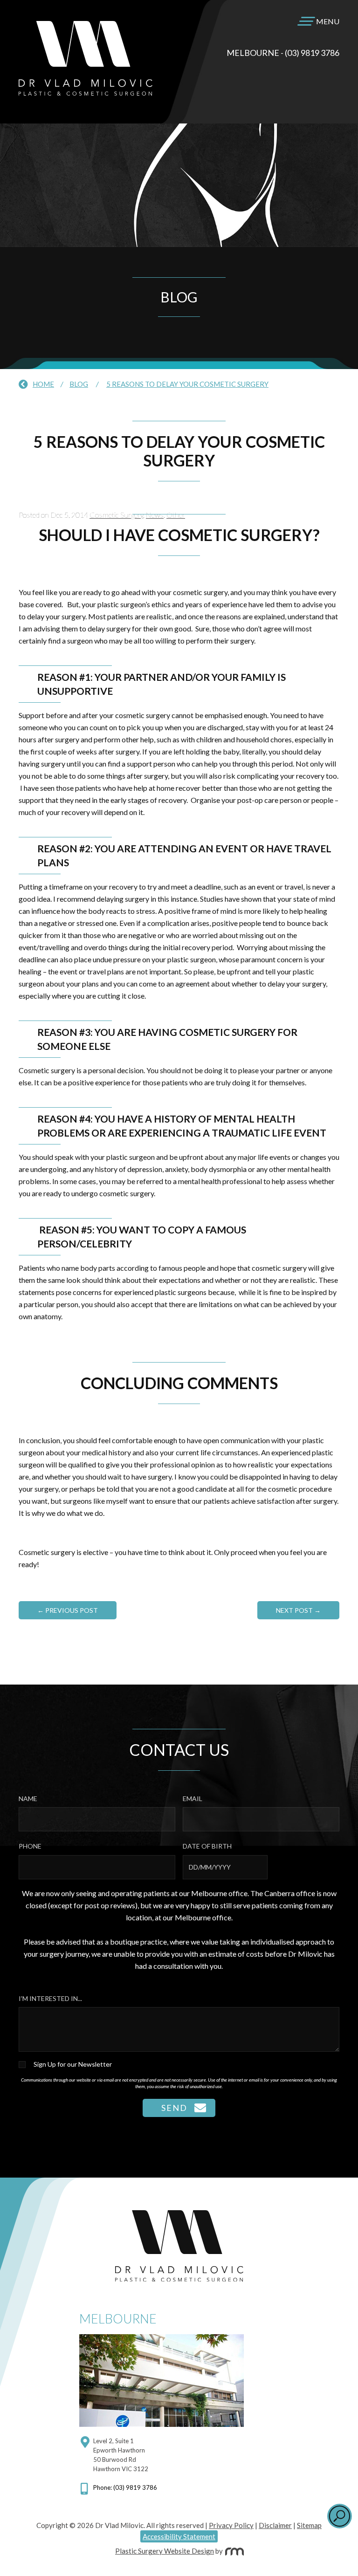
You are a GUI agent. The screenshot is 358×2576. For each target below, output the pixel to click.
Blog (79, 384)
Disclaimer (275, 2525)
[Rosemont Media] (234, 2551)
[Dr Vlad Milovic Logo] (86, 92)
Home (43, 384)
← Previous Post (68, 1610)
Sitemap (309, 2525)
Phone (30, 1846)
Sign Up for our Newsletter (73, 2064)
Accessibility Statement (179, 2536)
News (155, 515)
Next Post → (298, 1610)
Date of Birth (207, 1846)
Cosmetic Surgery (116, 515)
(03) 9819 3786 (312, 53)
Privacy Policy (231, 2525)
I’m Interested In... (50, 1998)
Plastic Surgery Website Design (165, 2551)
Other (176, 515)
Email (193, 1798)
